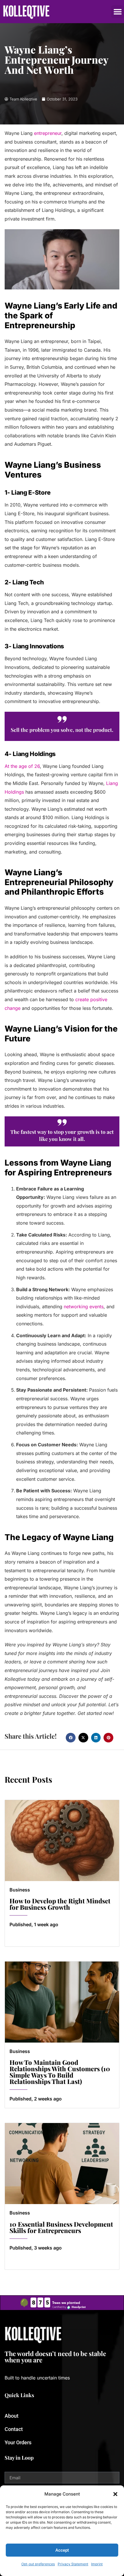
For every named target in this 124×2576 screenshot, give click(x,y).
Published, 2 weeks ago (36, 2099)
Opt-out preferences (38, 2564)
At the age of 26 (22, 766)
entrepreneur (48, 133)
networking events (84, 1307)
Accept (62, 2550)
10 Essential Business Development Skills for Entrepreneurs (61, 2227)
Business (20, 1890)
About (12, 2416)
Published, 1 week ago (34, 1924)
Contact (14, 2429)
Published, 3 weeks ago (36, 2248)
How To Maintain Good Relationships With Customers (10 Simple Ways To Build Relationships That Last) (60, 2072)
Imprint (97, 2564)
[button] (115, 2494)
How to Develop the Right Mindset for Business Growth (60, 1904)
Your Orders (18, 2442)
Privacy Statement (73, 2564)
